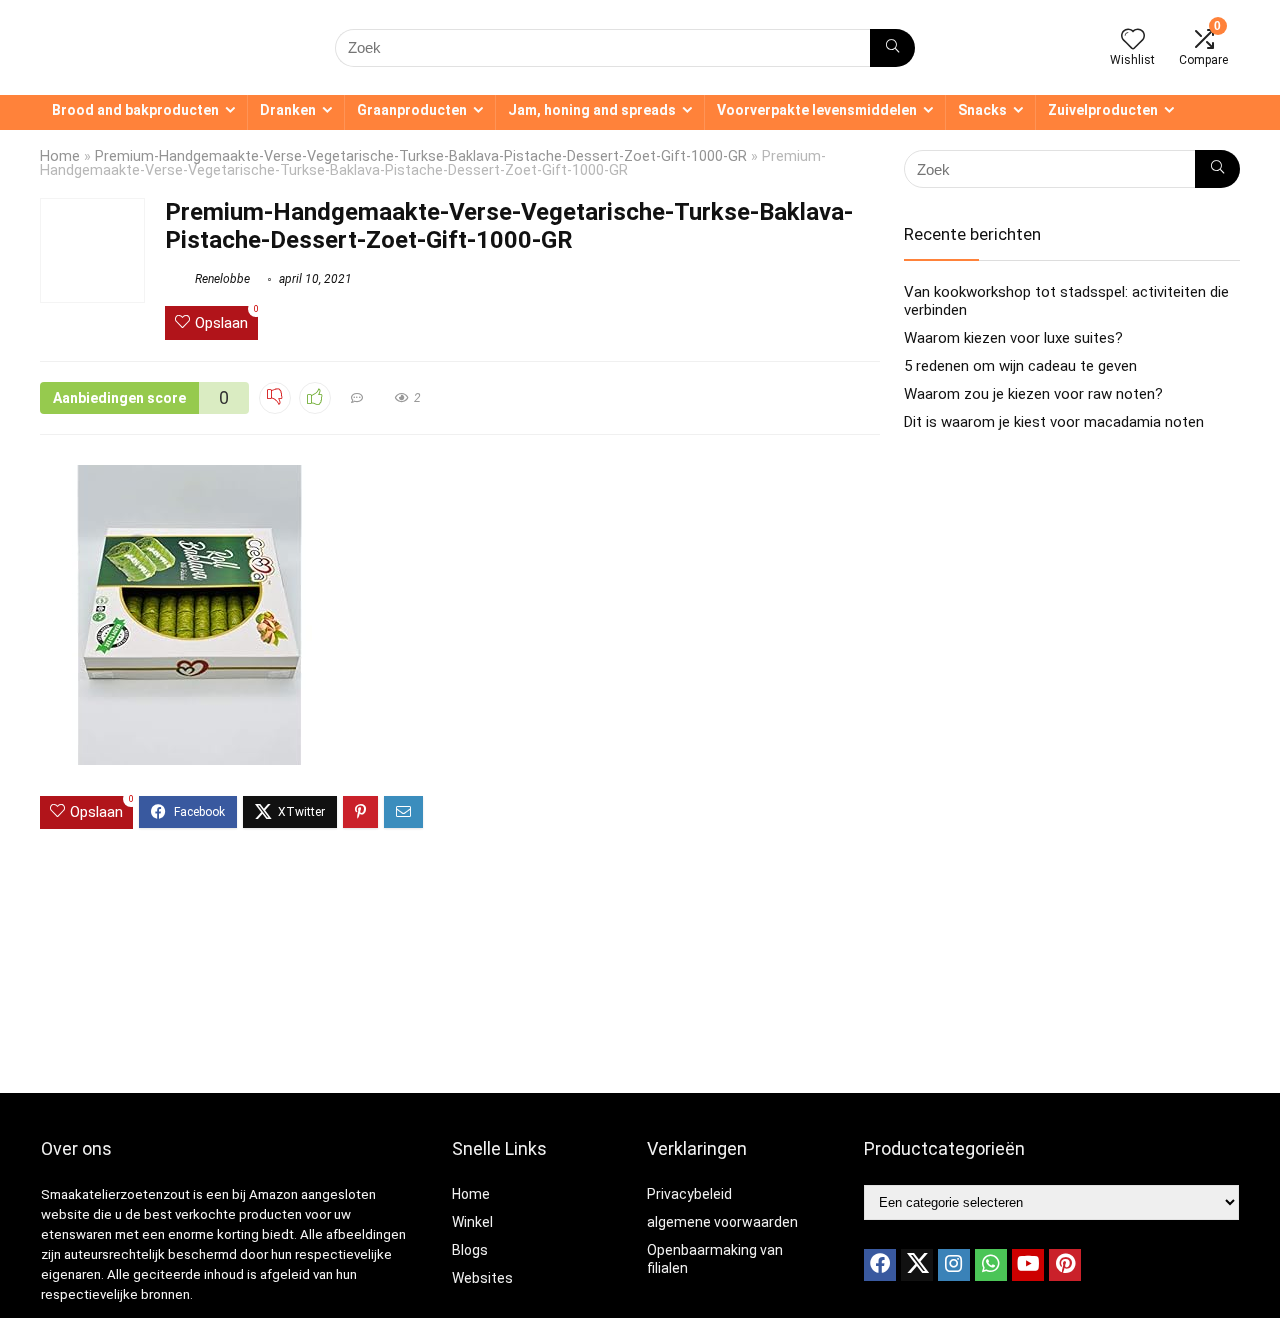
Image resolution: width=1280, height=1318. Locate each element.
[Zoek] (892, 48)
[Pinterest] (1065, 1265)
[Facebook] (880, 1265)
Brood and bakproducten (135, 110)
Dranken (288, 110)
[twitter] (917, 1265)
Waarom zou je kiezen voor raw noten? (1033, 394)
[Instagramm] (954, 1265)
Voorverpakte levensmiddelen (817, 110)
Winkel (472, 1222)
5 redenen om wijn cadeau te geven (1020, 366)
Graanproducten (412, 110)
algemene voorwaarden (722, 1222)
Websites (482, 1278)
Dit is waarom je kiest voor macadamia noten (1054, 422)
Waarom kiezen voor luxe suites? (1013, 338)
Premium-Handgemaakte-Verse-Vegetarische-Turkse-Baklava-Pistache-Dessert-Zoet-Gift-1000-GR (421, 156)
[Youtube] (1028, 1265)
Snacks (982, 110)
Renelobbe (221, 279)
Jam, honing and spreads (592, 110)
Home (60, 156)
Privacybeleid (689, 1194)
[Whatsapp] (991, 1265)
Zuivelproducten (1103, 110)
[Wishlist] (1133, 41)
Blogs (470, 1250)
